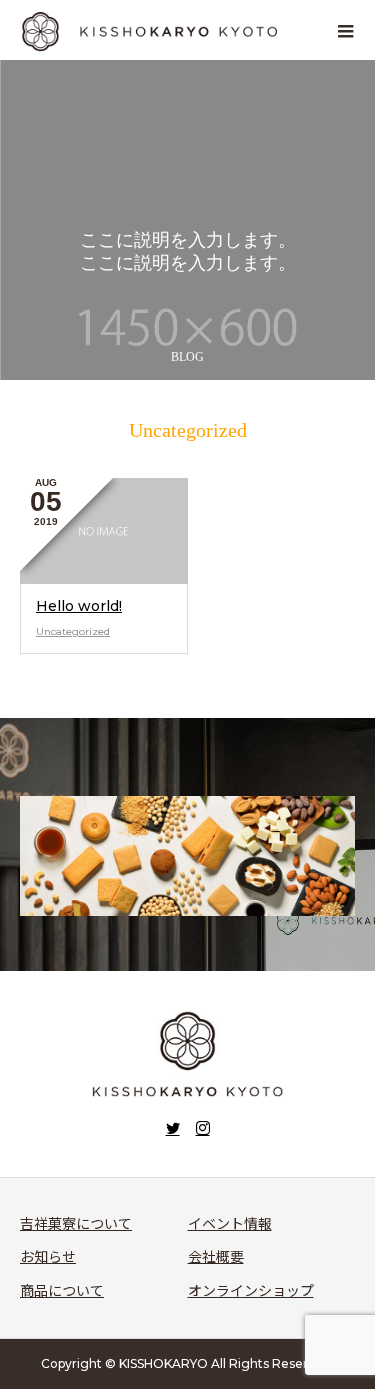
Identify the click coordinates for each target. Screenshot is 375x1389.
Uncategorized (73, 631)
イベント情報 (230, 1224)
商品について (62, 1291)
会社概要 (216, 1257)
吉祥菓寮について (76, 1224)
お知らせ (48, 1257)
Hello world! (79, 606)
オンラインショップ (251, 1291)
